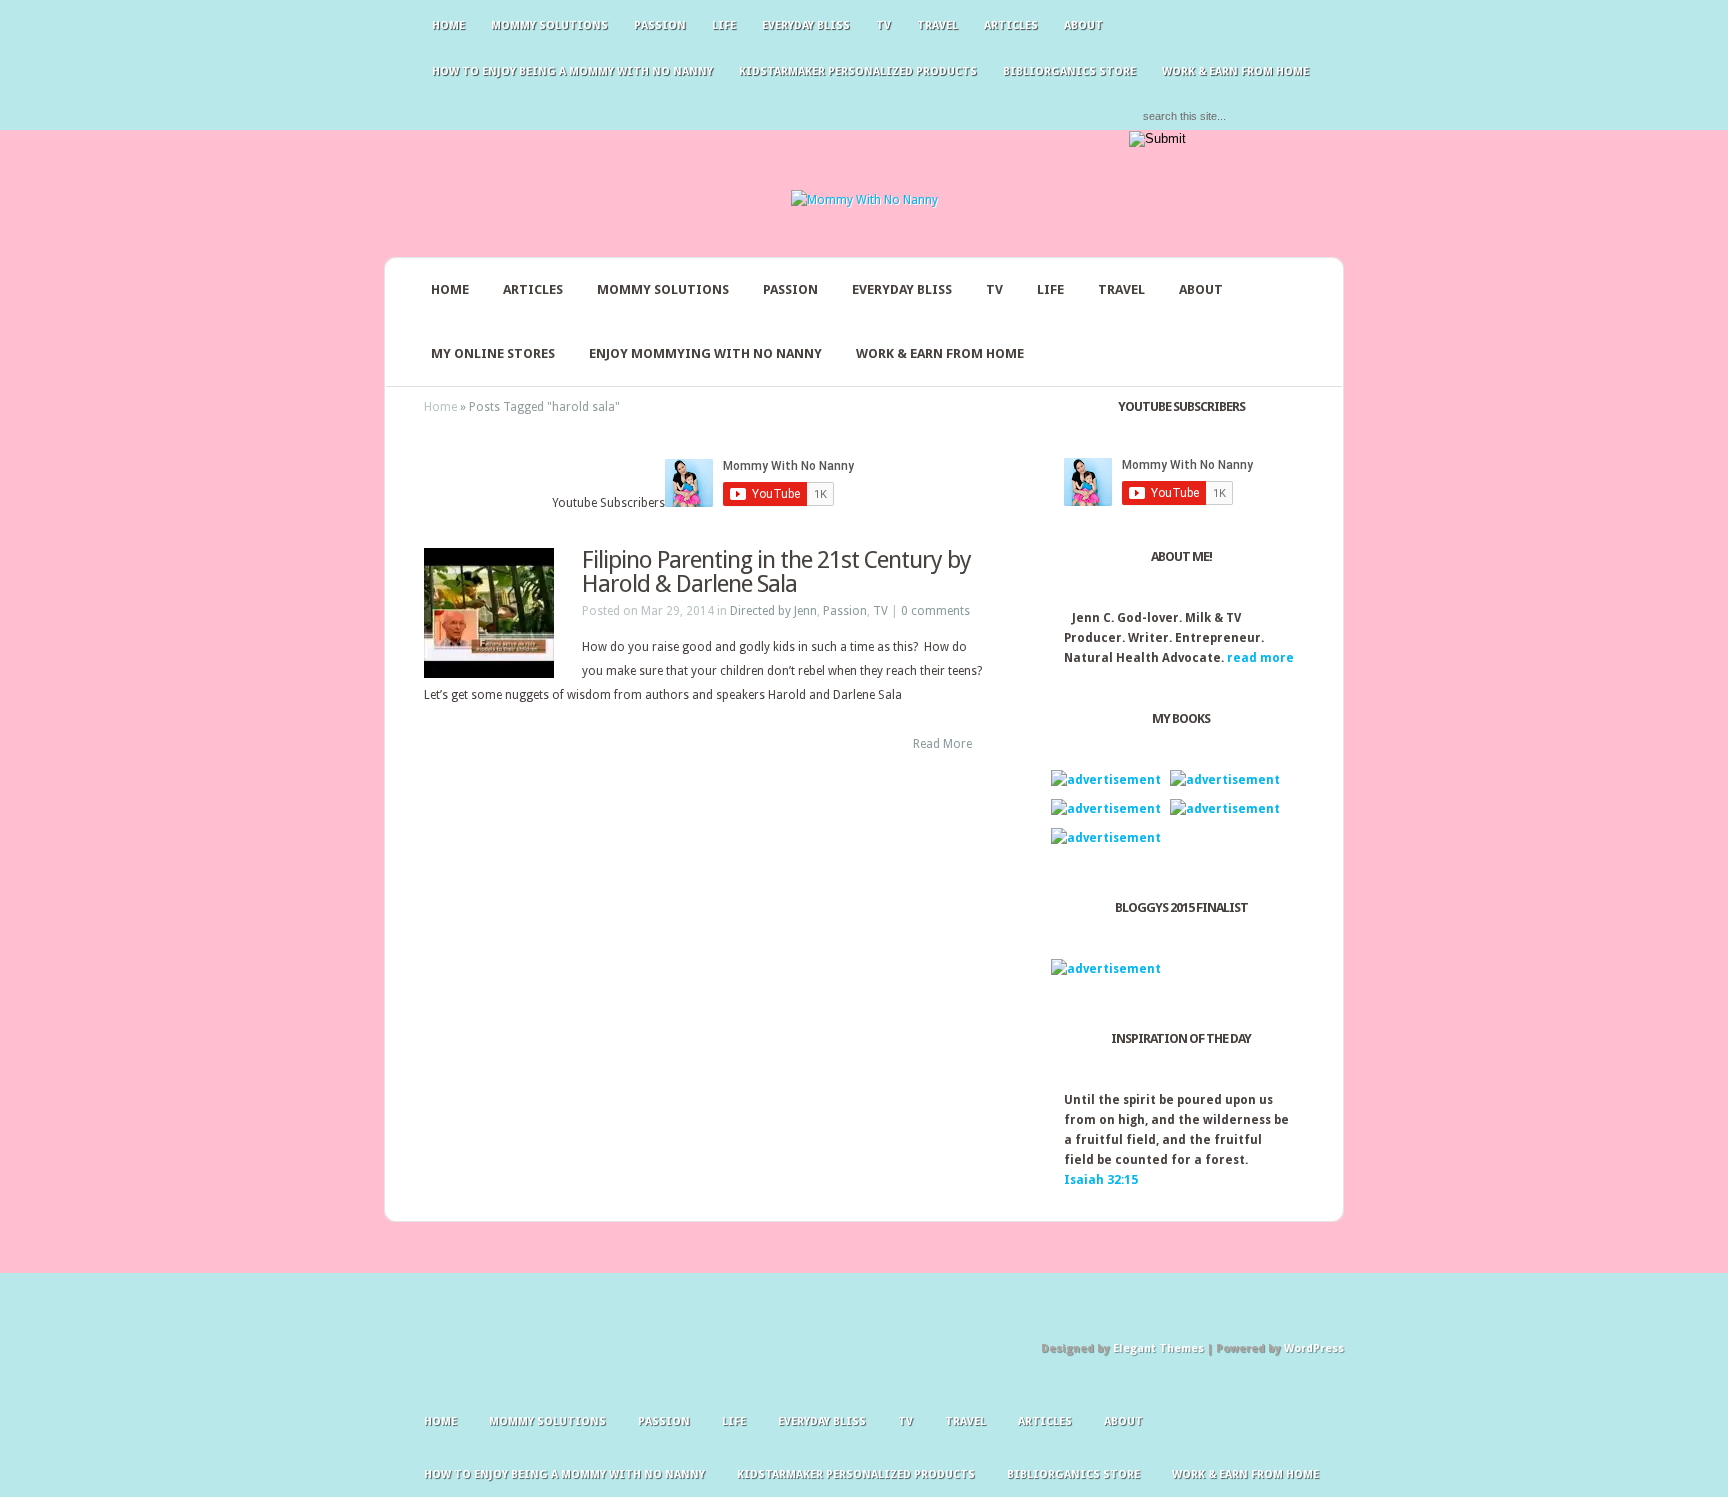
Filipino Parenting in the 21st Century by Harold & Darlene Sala (776, 572)
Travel (937, 25)
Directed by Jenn (773, 611)
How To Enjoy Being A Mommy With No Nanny (572, 71)
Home (448, 25)
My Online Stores (493, 353)
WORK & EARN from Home (940, 353)
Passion (660, 25)
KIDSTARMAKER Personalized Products (858, 71)
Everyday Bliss (806, 25)
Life (724, 25)
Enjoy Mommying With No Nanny (705, 353)
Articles (1011, 25)
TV (883, 25)
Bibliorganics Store (1069, 71)
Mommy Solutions (549, 25)
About (1083, 25)
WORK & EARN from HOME (1235, 71)
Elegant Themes (1158, 1348)
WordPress (1314, 1348)
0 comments (935, 611)
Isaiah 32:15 (1101, 1180)
